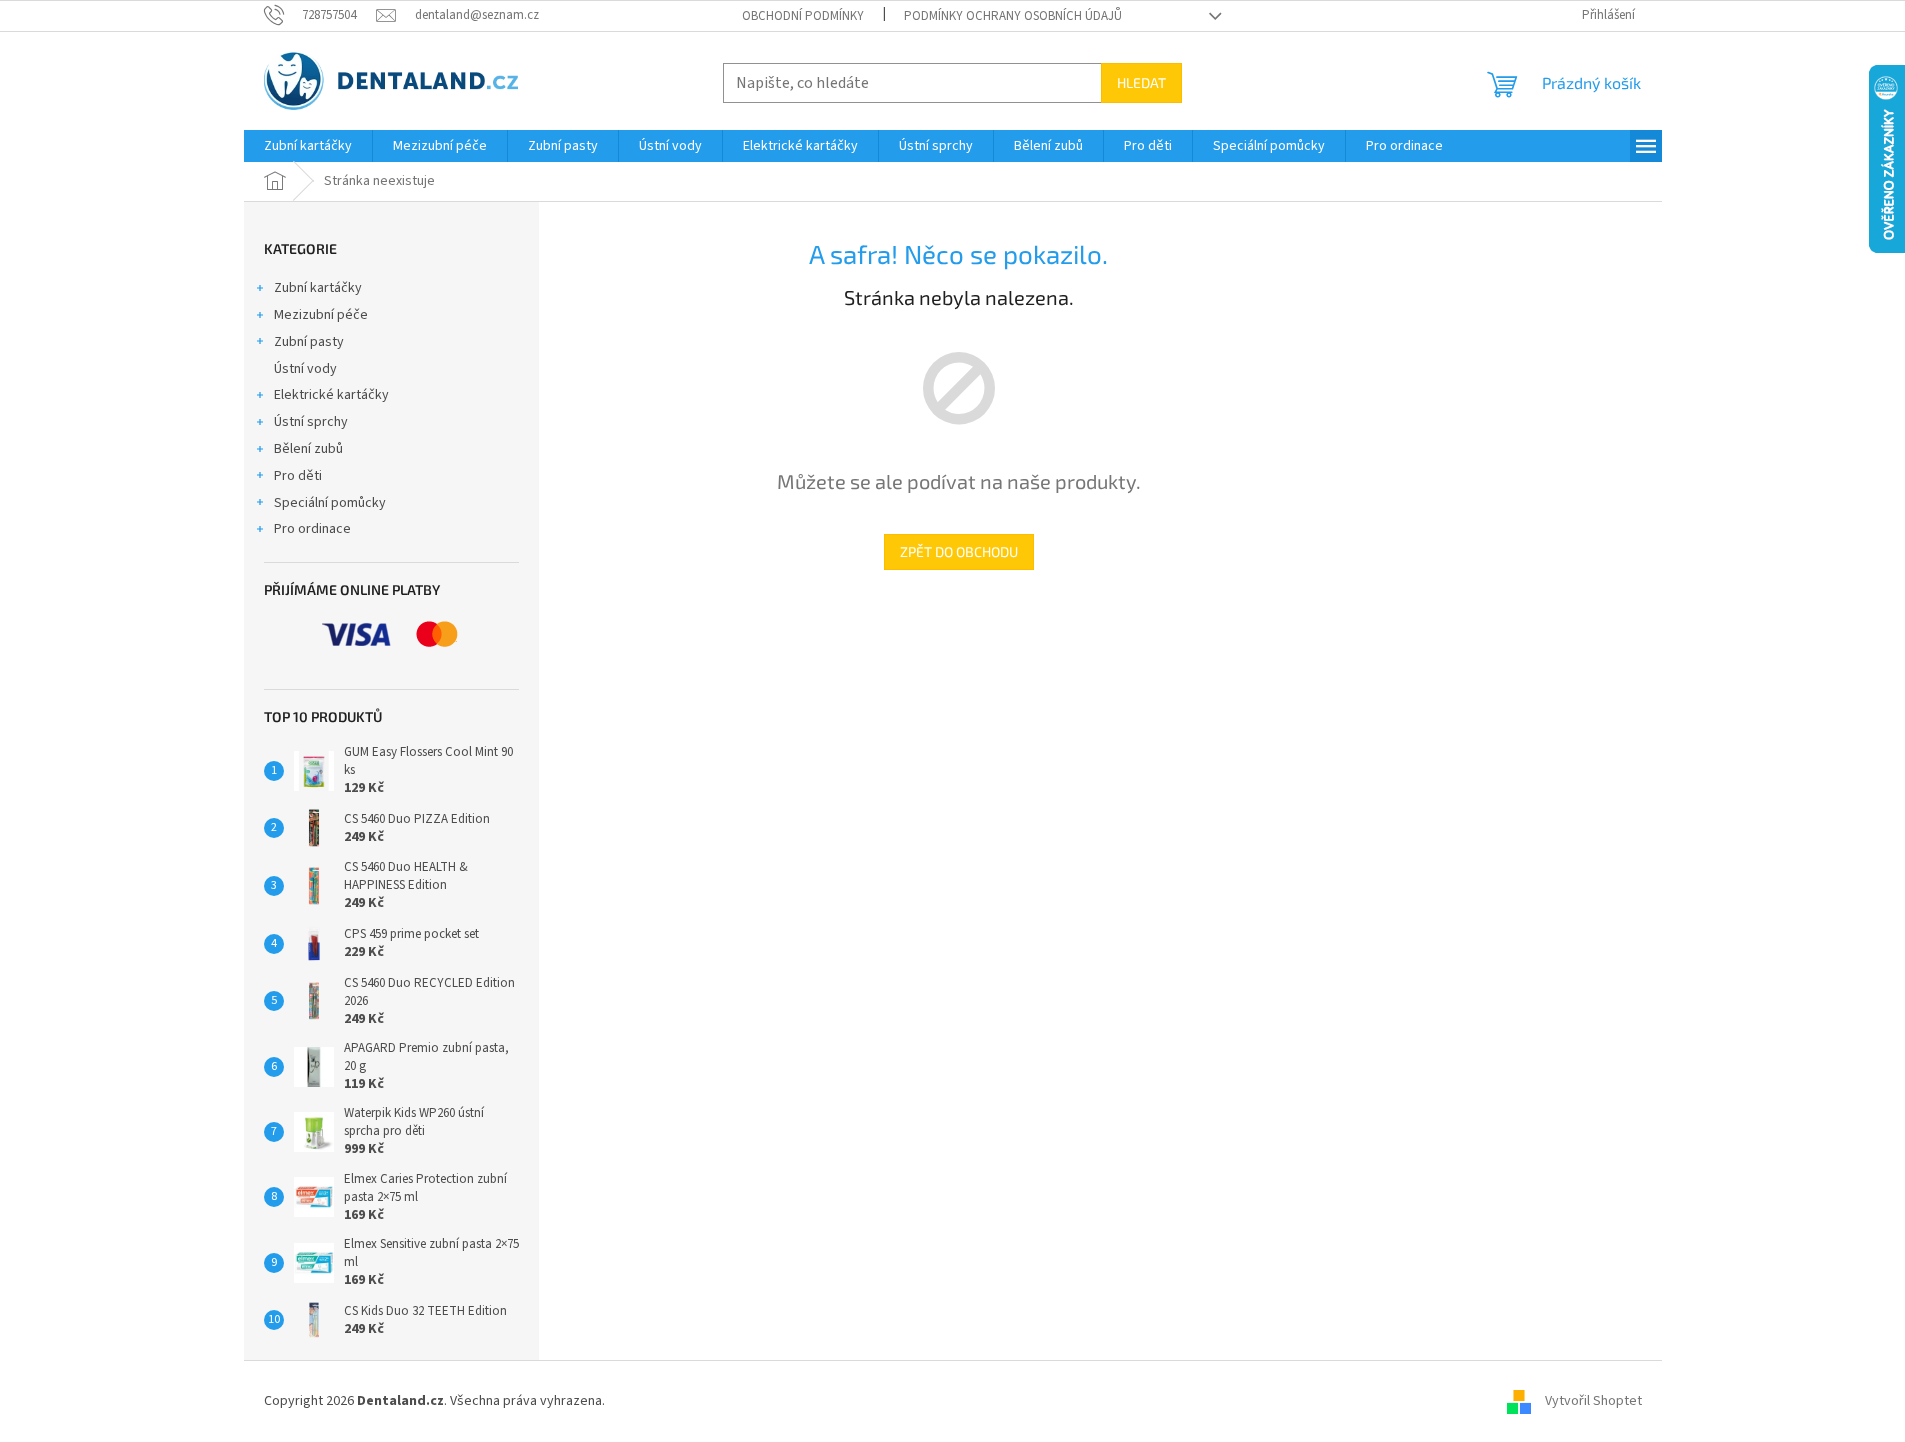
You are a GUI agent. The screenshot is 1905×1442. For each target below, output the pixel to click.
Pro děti (298, 476)
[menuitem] (308, 146)
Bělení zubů (308, 449)
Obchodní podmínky (803, 16)
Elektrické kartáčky (331, 395)
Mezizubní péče (321, 315)
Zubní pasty (309, 342)
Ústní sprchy (311, 422)
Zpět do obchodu (959, 551)
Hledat (1141, 82)
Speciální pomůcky (330, 503)
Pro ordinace (312, 529)
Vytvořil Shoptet (1593, 1401)
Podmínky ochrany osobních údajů (1013, 16)
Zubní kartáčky (318, 288)
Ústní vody (305, 369)
